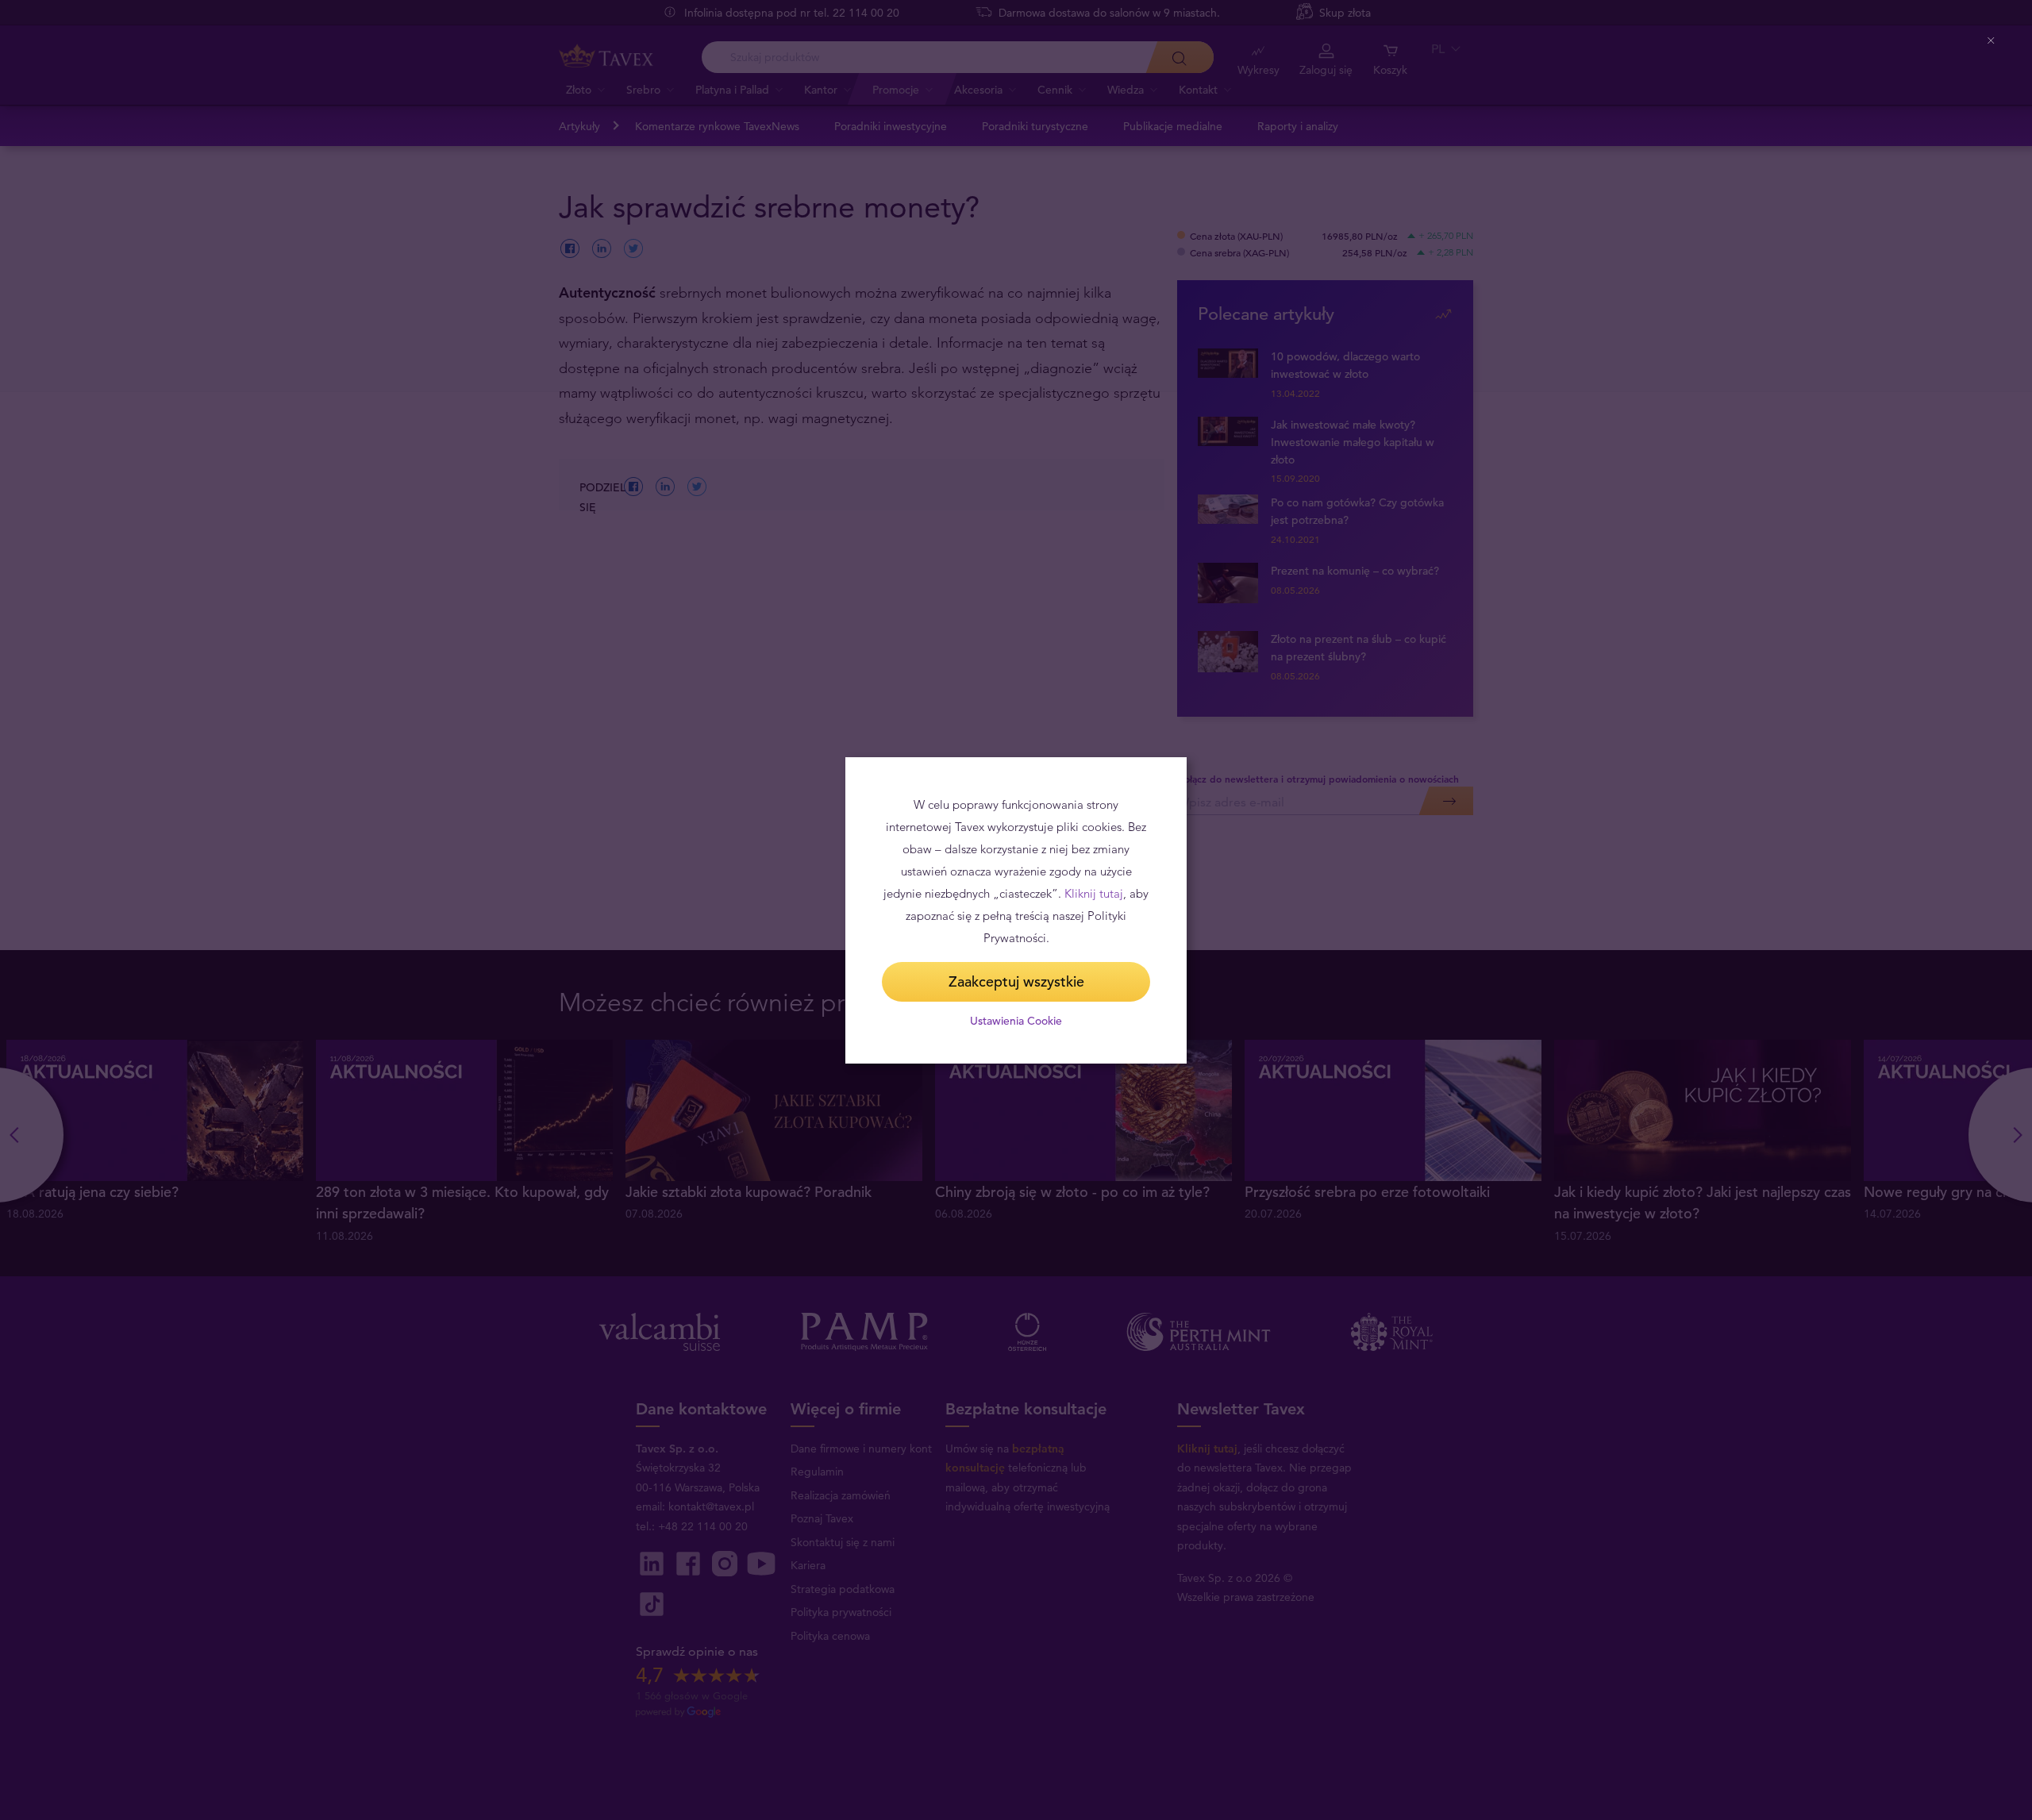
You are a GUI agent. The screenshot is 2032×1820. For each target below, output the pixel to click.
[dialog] (1016, 910)
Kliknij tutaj (1094, 893)
